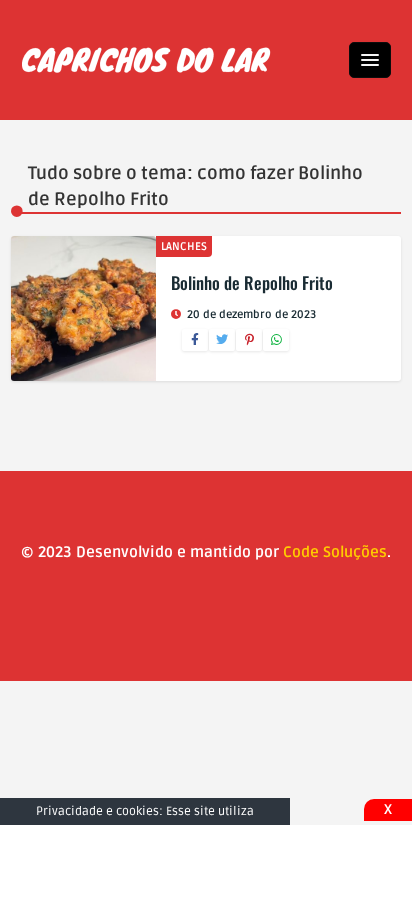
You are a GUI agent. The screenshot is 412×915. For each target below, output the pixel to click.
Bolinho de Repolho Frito (252, 282)
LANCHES (184, 246)
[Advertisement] (206, 870)
